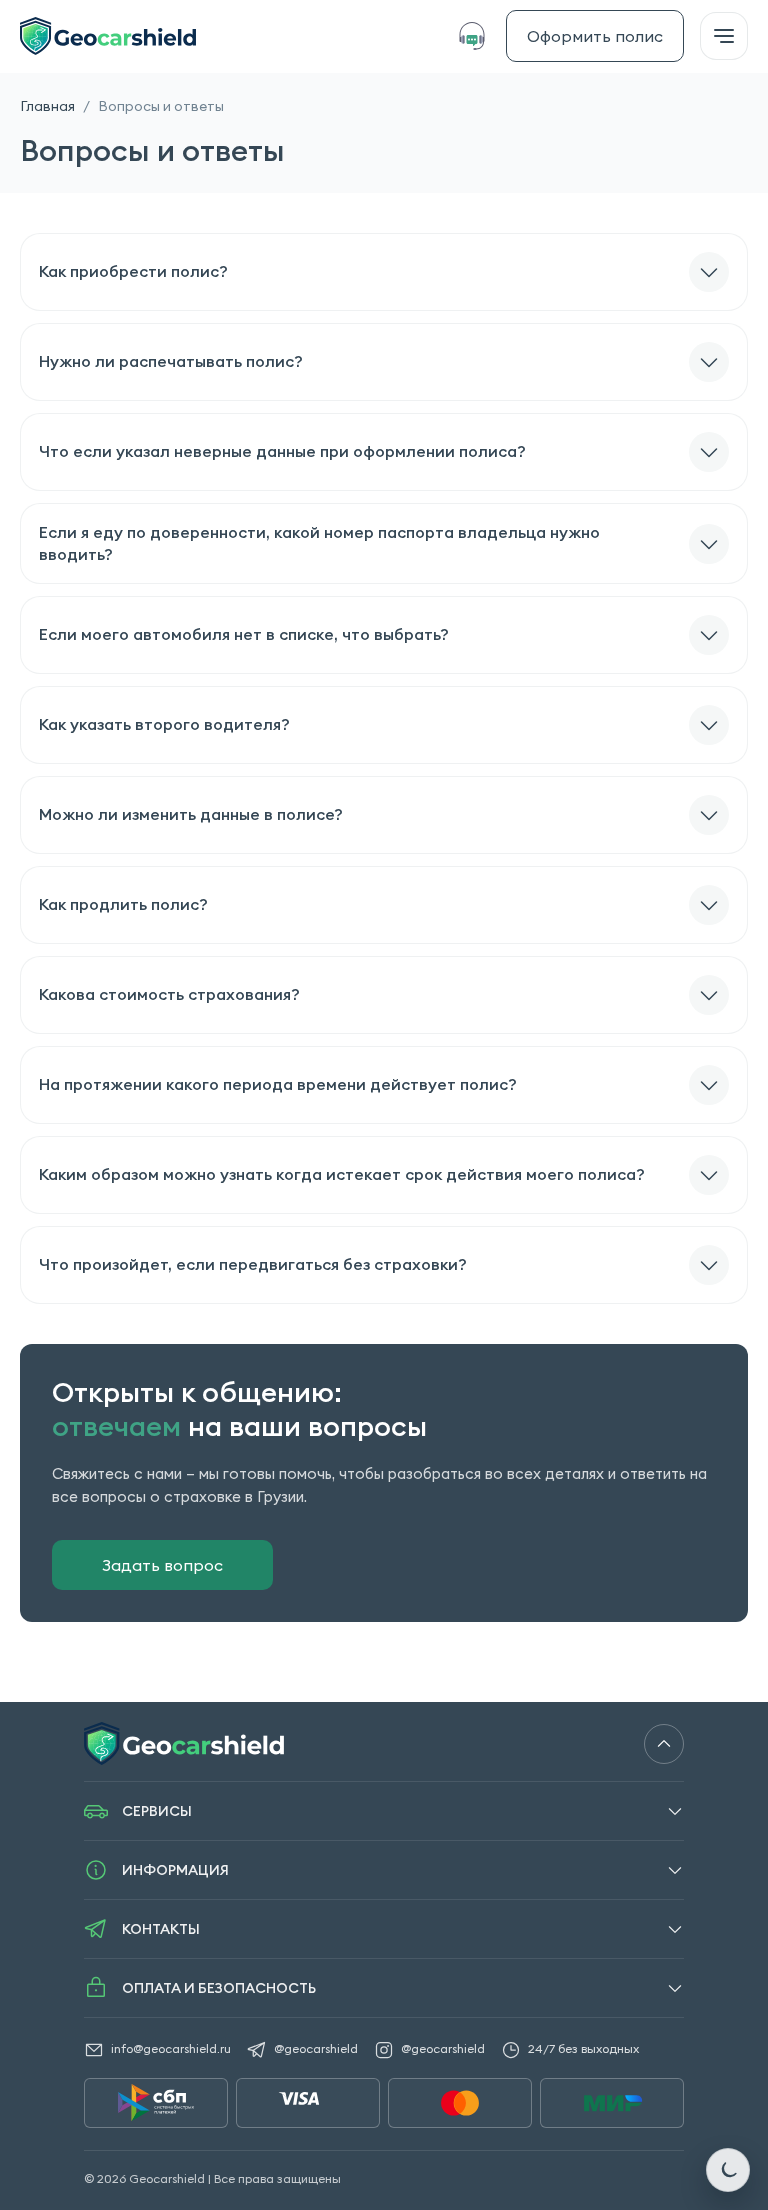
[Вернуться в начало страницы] (664, 1744)
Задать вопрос (162, 1565)
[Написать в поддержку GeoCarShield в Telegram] (477, 36)
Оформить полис (595, 36)
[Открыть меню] (724, 36)
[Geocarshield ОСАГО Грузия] (108, 36)
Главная (47, 106)
